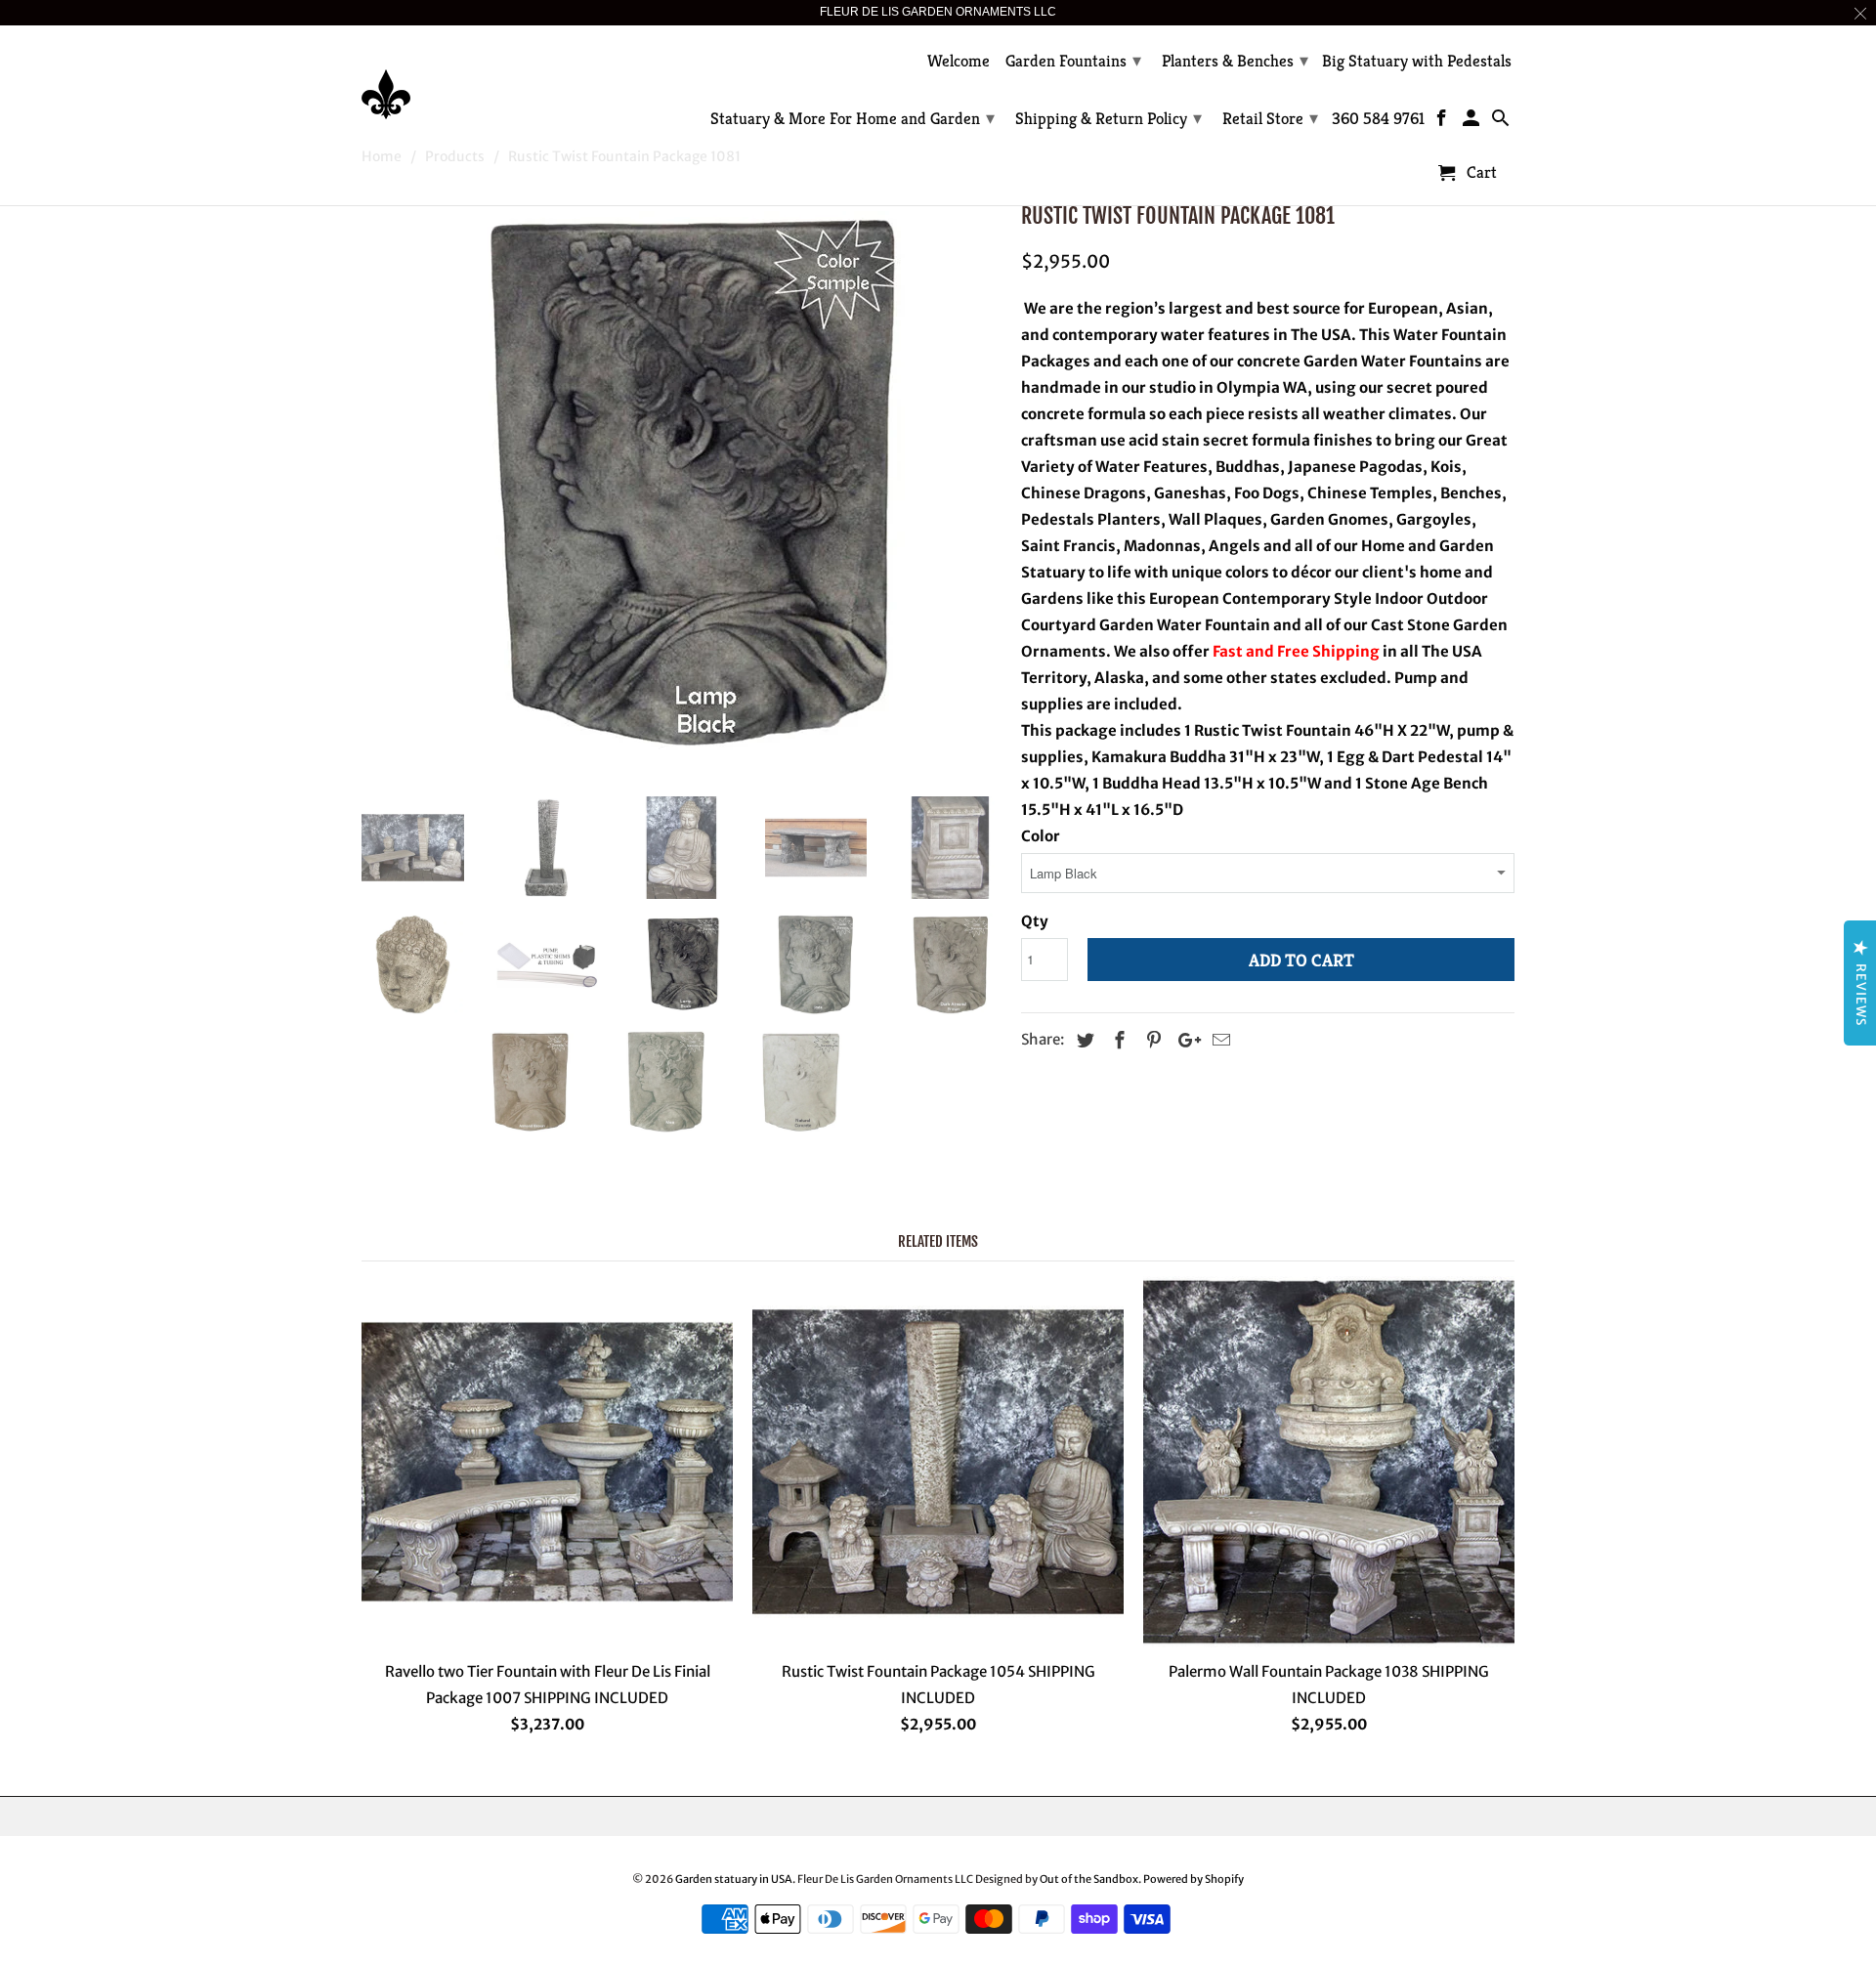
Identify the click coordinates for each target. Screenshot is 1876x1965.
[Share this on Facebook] (1117, 1040)
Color (1041, 836)
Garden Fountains (1073, 60)
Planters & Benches (1235, 60)
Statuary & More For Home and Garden (853, 118)
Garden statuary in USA (734, 1879)
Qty (1035, 921)
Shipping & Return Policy (1109, 118)
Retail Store (1270, 118)
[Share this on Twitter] (1083, 1040)
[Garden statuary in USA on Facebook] (1444, 122)
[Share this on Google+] (1184, 1040)
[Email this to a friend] (1218, 1040)
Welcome (959, 62)
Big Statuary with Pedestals (1417, 62)
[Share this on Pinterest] (1151, 1040)
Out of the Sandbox (1089, 1879)
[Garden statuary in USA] (498, 80)
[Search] (1501, 122)
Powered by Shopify (1194, 1879)
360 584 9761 (1378, 119)
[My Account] (1473, 122)
